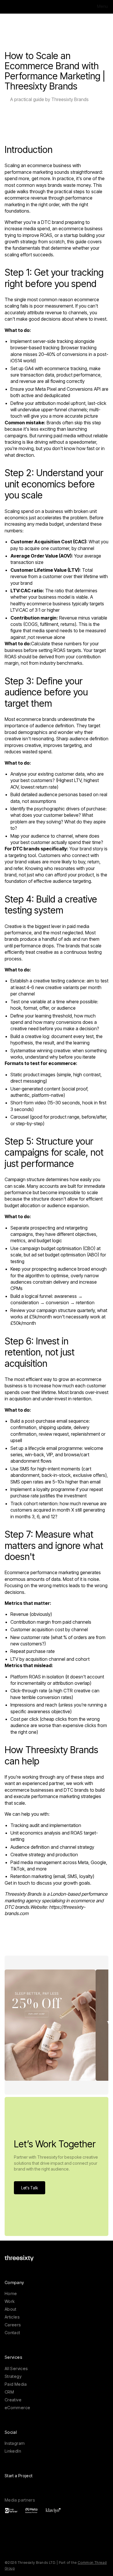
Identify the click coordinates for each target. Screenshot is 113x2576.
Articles (12, 2317)
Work (10, 2301)
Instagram (15, 2443)
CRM (9, 2392)
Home (11, 2293)
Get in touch (17, 1883)
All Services (16, 2368)
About (11, 2309)
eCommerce (17, 2408)
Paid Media (16, 2384)
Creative (13, 2400)
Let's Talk (30, 2188)
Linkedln (13, 2451)
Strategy (13, 2376)
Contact (12, 2333)
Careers (13, 2325)
